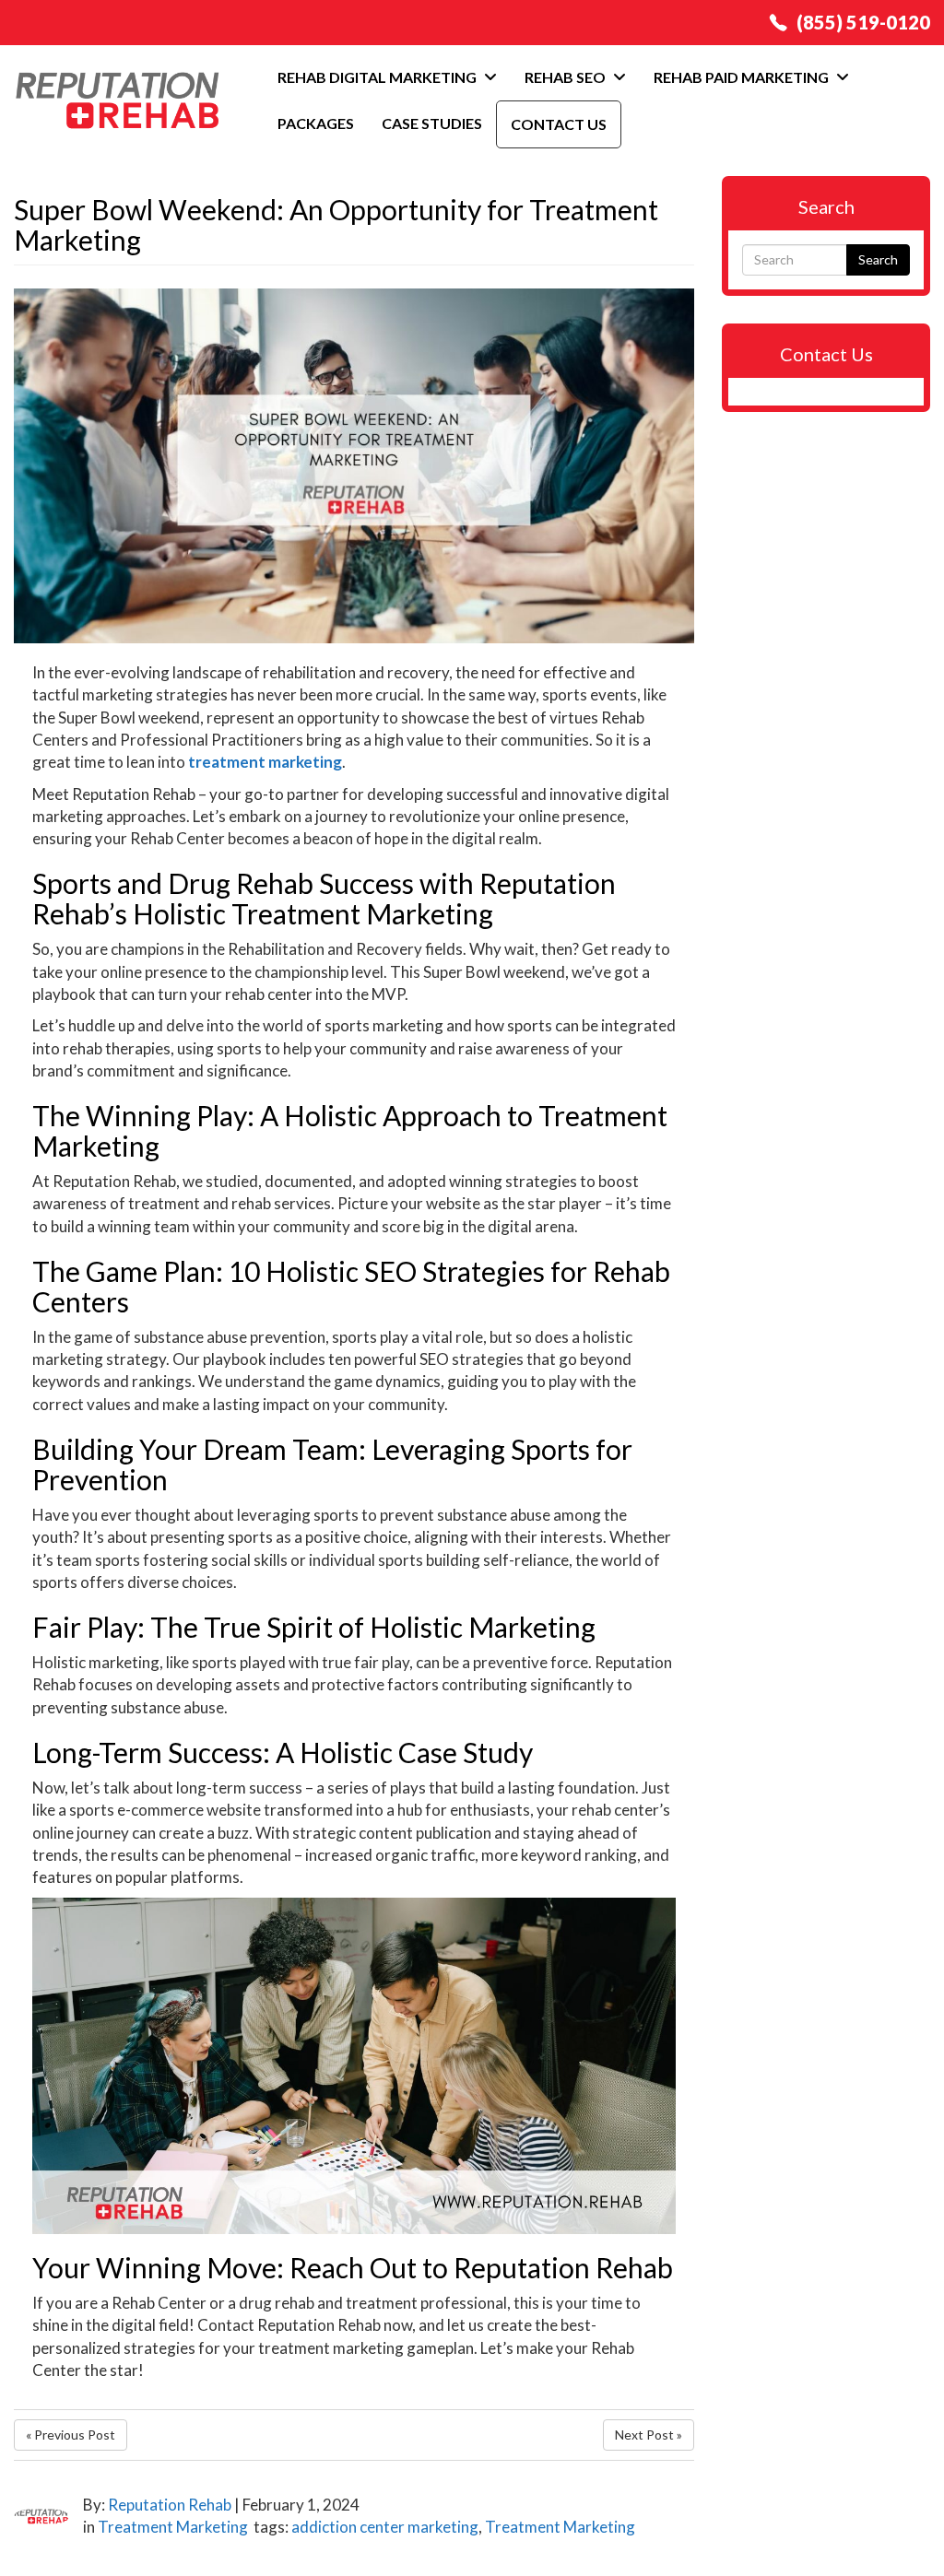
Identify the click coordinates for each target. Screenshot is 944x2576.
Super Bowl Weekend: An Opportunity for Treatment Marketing (336, 224)
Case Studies (432, 123)
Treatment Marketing (173, 2527)
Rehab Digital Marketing (378, 77)
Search (878, 259)
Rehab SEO (566, 77)
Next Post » (649, 2435)
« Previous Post (71, 2435)
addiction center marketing (385, 2527)
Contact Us (559, 124)
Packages (316, 123)
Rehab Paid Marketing (743, 77)
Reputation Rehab (170, 2505)
